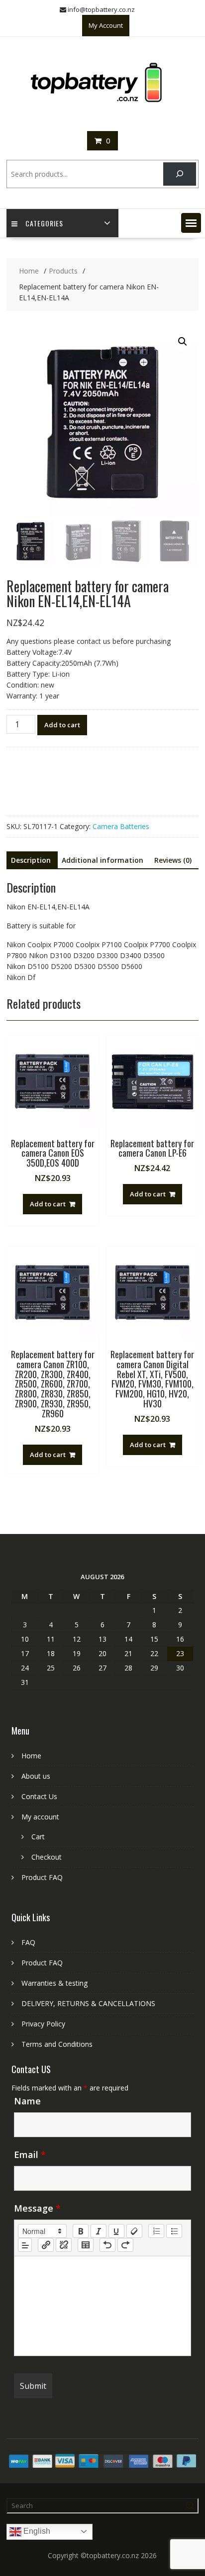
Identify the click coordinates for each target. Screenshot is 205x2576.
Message (37, 2208)
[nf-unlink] (64, 2245)
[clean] (134, 2231)
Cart (38, 1837)
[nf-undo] (107, 2245)
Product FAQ (42, 1877)
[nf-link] (46, 2245)
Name (27, 2101)
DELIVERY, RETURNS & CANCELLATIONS (88, 2003)
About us (36, 1776)
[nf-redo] (125, 2245)
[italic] (99, 2231)
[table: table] (86, 2245)
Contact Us (39, 1796)
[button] (191, 223)
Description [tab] (31, 860)
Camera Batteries (121, 826)
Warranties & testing (54, 1983)
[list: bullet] (174, 2231)
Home (31, 1756)
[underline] (116, 2231)
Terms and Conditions (57, 2044)
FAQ (28, 1942)
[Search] (179, 174)
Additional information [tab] (102, 860)
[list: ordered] (156, 2231)
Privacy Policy (43, 2024)
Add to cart (62, 725)
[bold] (81, 2231)
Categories (44, 223)
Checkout (47, 1857)
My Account (106, 25)
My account (40, 1817)
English (36, 2531)
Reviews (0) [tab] (173, 860)
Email (30, 2155)
